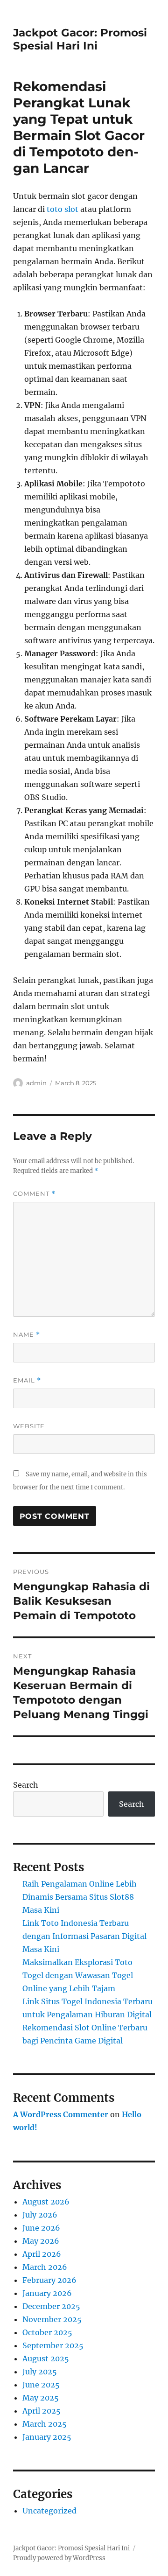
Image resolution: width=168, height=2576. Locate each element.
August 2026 (46, 2202)
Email (27, 1380)
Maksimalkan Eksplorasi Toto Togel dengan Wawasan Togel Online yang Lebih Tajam (78, 1975)
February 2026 (49, 2280)
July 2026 (40, 2215)
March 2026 (45, 2267)
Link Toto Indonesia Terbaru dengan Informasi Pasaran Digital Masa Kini (84, 1936)
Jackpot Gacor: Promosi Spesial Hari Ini (80, 39)
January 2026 (47, 2293)
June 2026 (41, 2228)
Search (26, 1785)
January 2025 (47, 2437)
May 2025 (41, 2398)
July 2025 (40, 2372)
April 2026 (42, 2254)
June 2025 (41, 2385)
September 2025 (53, 2345)
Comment (34, 1194)
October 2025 (47, 2332)
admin (36, 1083)
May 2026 (41, 2241)
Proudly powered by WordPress (59, 2558)
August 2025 (46, 2358)
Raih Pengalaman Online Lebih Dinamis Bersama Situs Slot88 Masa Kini (80, 1897)
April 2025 (42, 2411)
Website (29, 1426)
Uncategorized (49, 2511)
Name (27, 1335)
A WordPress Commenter (61, 2114)
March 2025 (45, 2424)
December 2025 (51, 2306)
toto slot (63, 209)
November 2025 (52, 2319)
